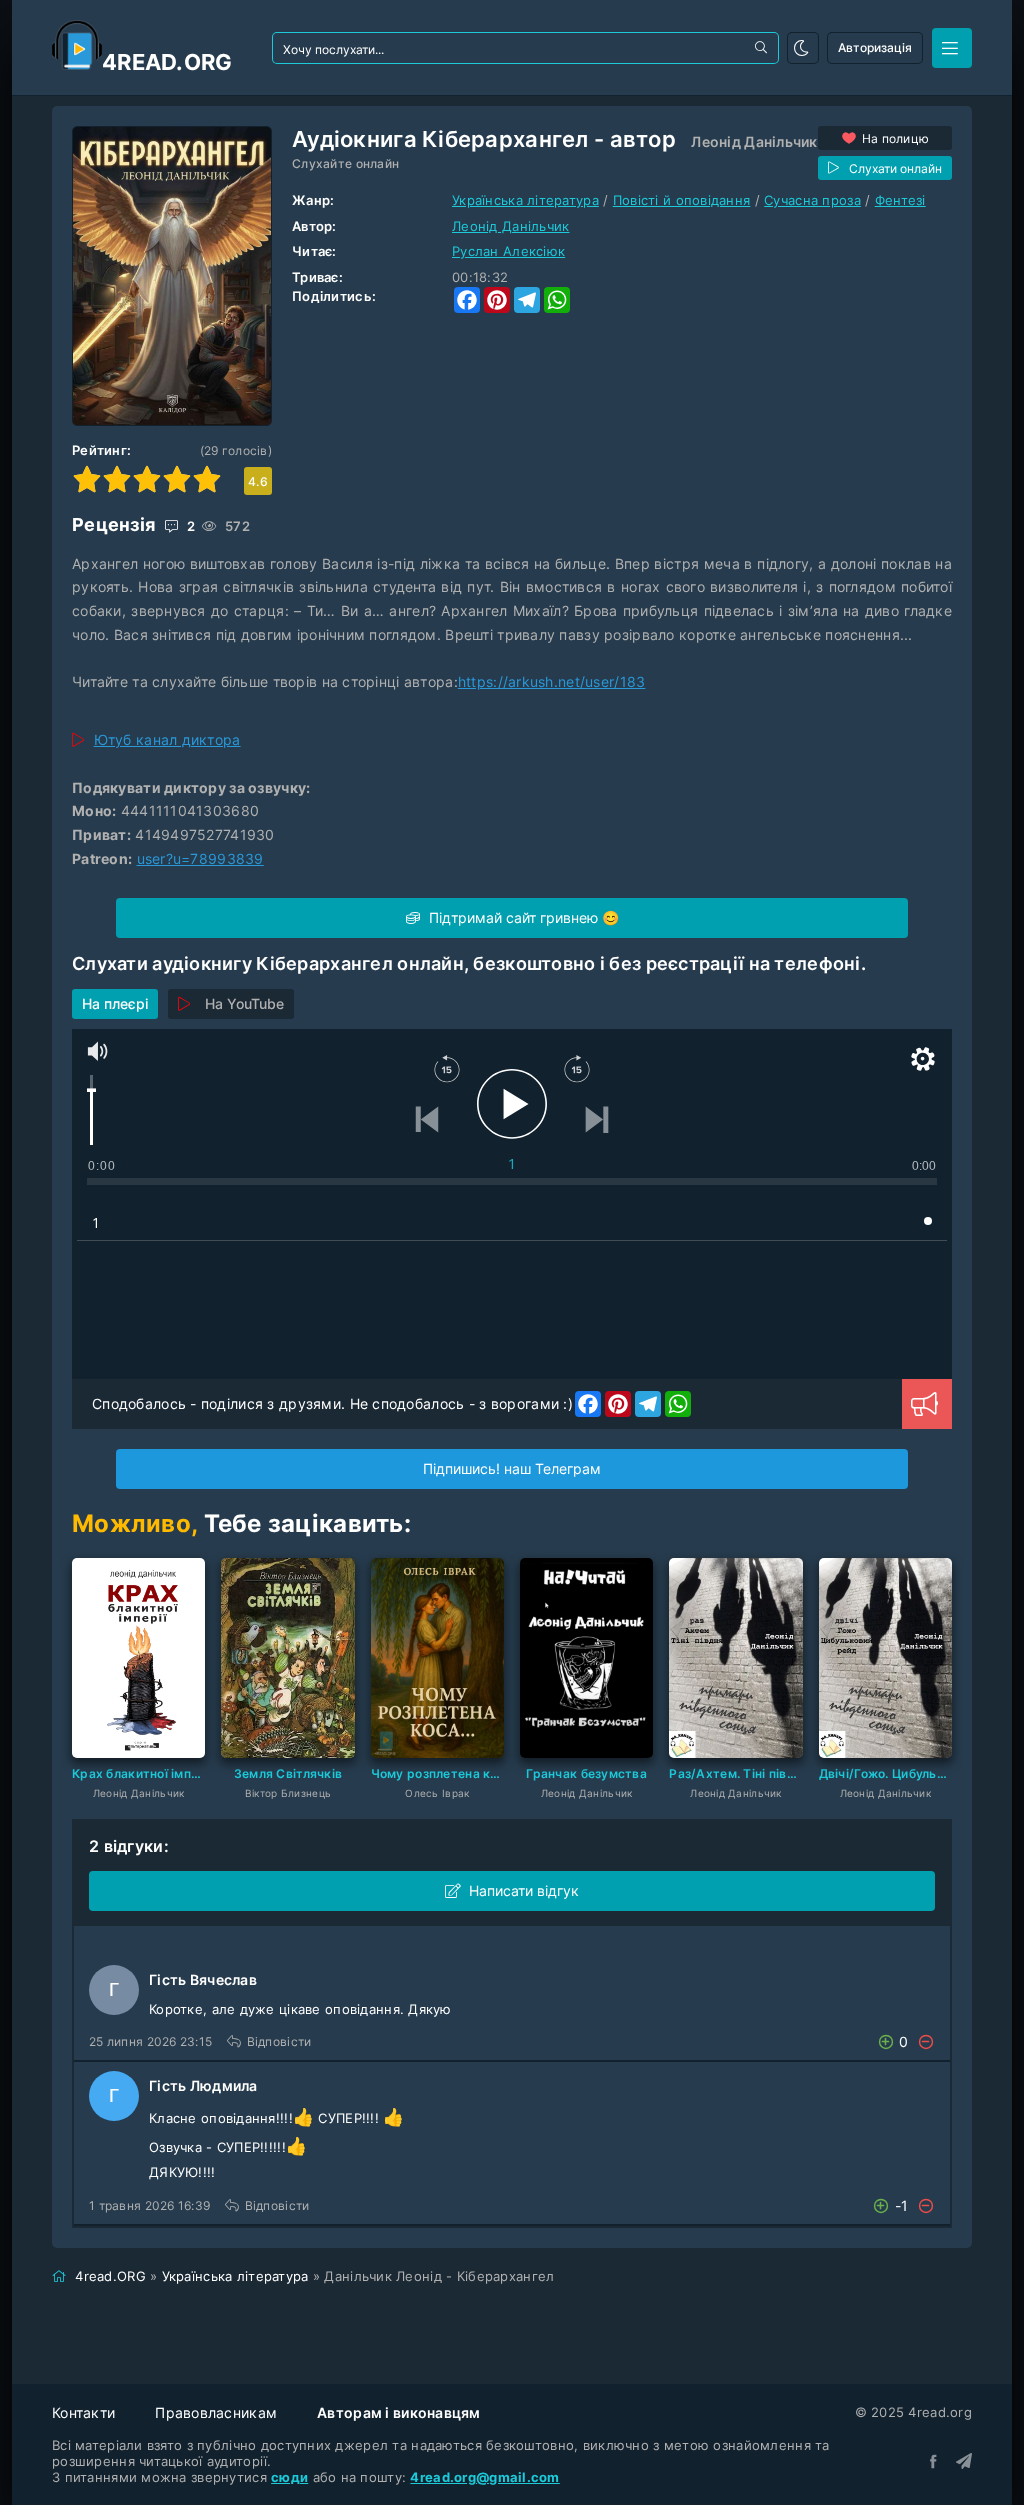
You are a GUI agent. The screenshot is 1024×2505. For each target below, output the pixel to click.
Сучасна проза (812, 200)
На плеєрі (115, 1003)
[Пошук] (763, 48)
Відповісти (279, 2041)
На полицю (896, 138)
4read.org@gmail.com (484, 2477)
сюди (289, 2477)
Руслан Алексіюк (508, 251)
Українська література (525, 200)
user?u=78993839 (200, 858)
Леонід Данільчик (754, 141)
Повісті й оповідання (682, 200)
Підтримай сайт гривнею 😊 (522, 917)
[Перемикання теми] (803, 48)
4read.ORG (110, 2276)
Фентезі (900, 200)
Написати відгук (524, 1890)
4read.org (167, 62)
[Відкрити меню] (952, 48)
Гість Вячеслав (203, 1979)
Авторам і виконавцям (399, 2412)
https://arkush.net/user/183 (552, 681)
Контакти (83, 2412)
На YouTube (244, 1003)
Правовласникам (216, 2412)
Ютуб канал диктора (167, 739)
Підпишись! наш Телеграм (512, 1468)
